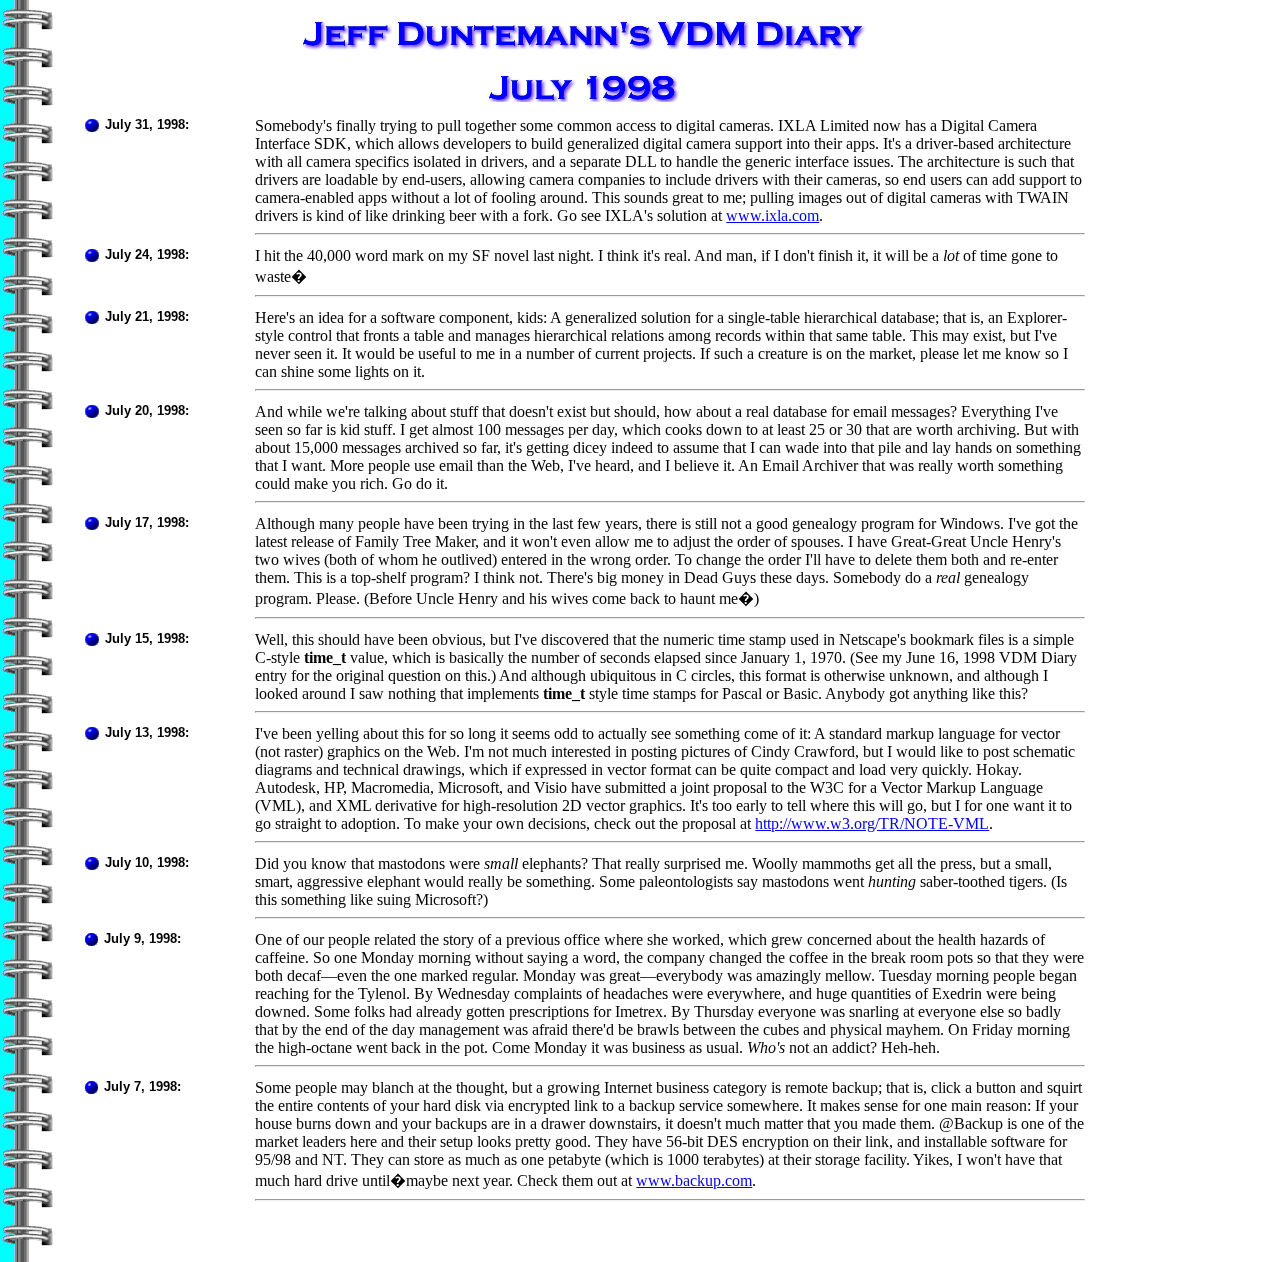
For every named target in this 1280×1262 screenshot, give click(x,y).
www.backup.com (694, 1180)
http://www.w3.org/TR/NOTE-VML (872, 823)
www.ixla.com (772, 215)
